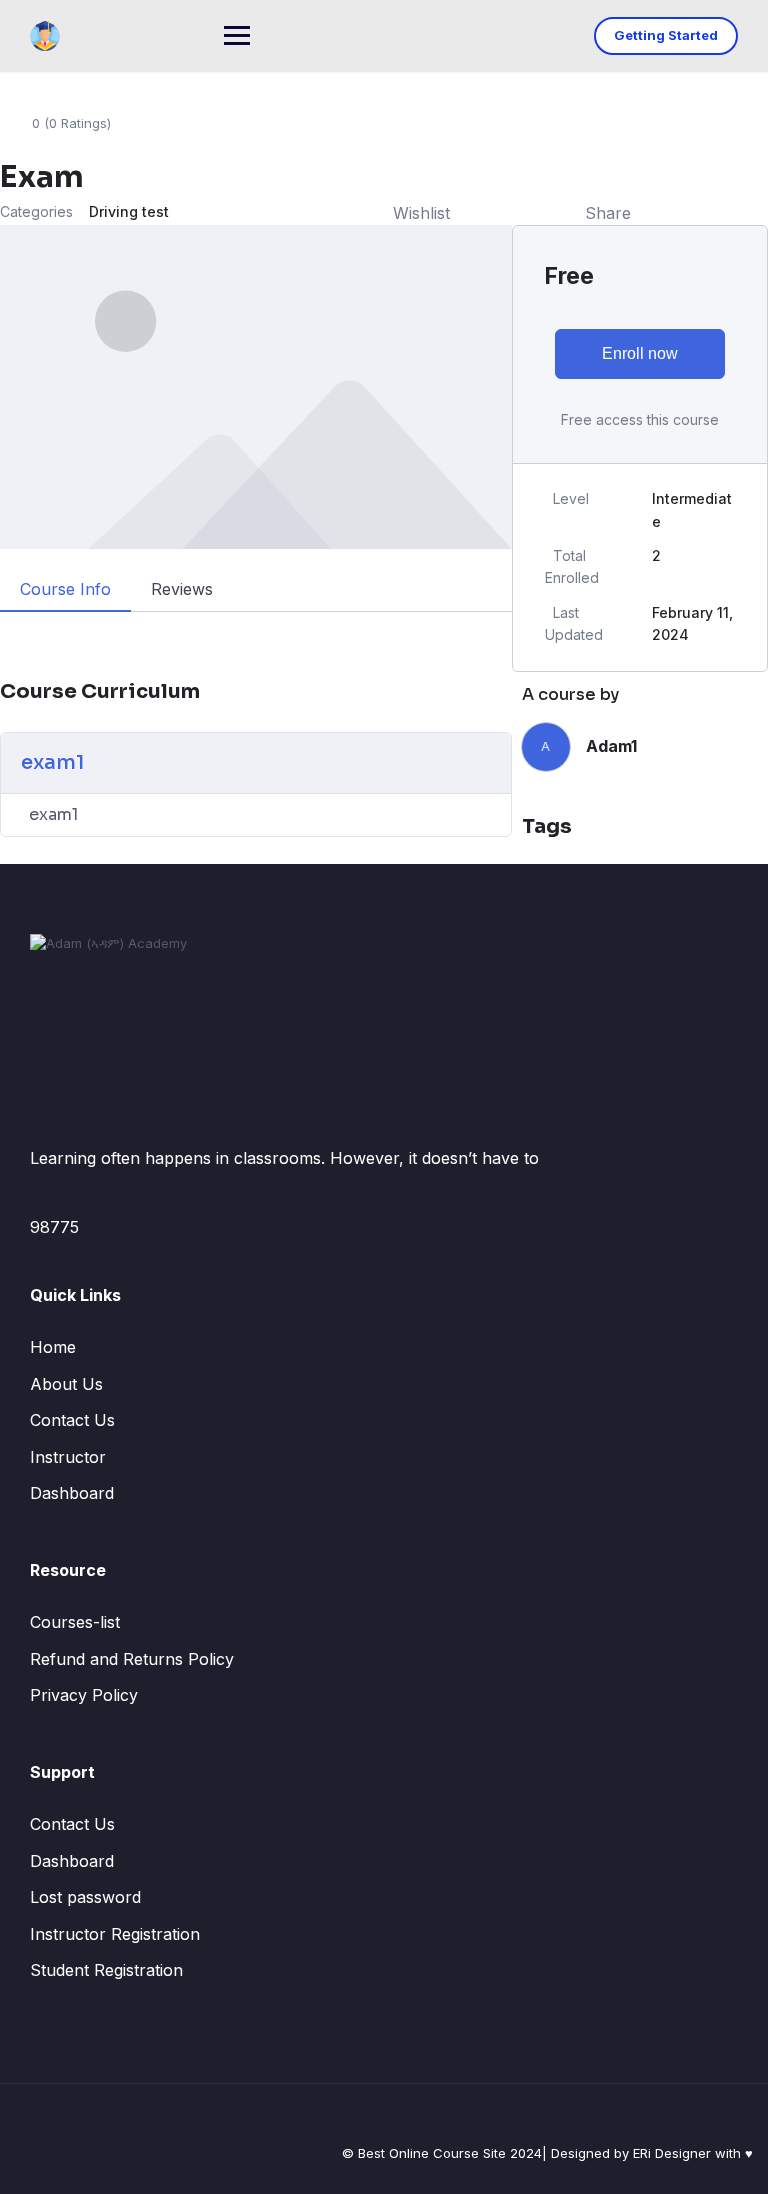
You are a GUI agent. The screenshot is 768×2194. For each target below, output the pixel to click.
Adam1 (611, 746)
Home (53, 1347)
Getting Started (666, 35)
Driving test (129, 211)
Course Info (65, 589)
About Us (66, 1384)
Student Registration (106, 1970)
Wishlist (421, 213)
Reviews (182, 589)
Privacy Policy (84, 1695)
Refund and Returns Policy (132, 1659)
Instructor (68, 1457)
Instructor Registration (115, 1934)
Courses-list (75, 1622)
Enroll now (640, 353)
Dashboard (72, 1493)
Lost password (85, 1897)
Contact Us (72, 1420)
